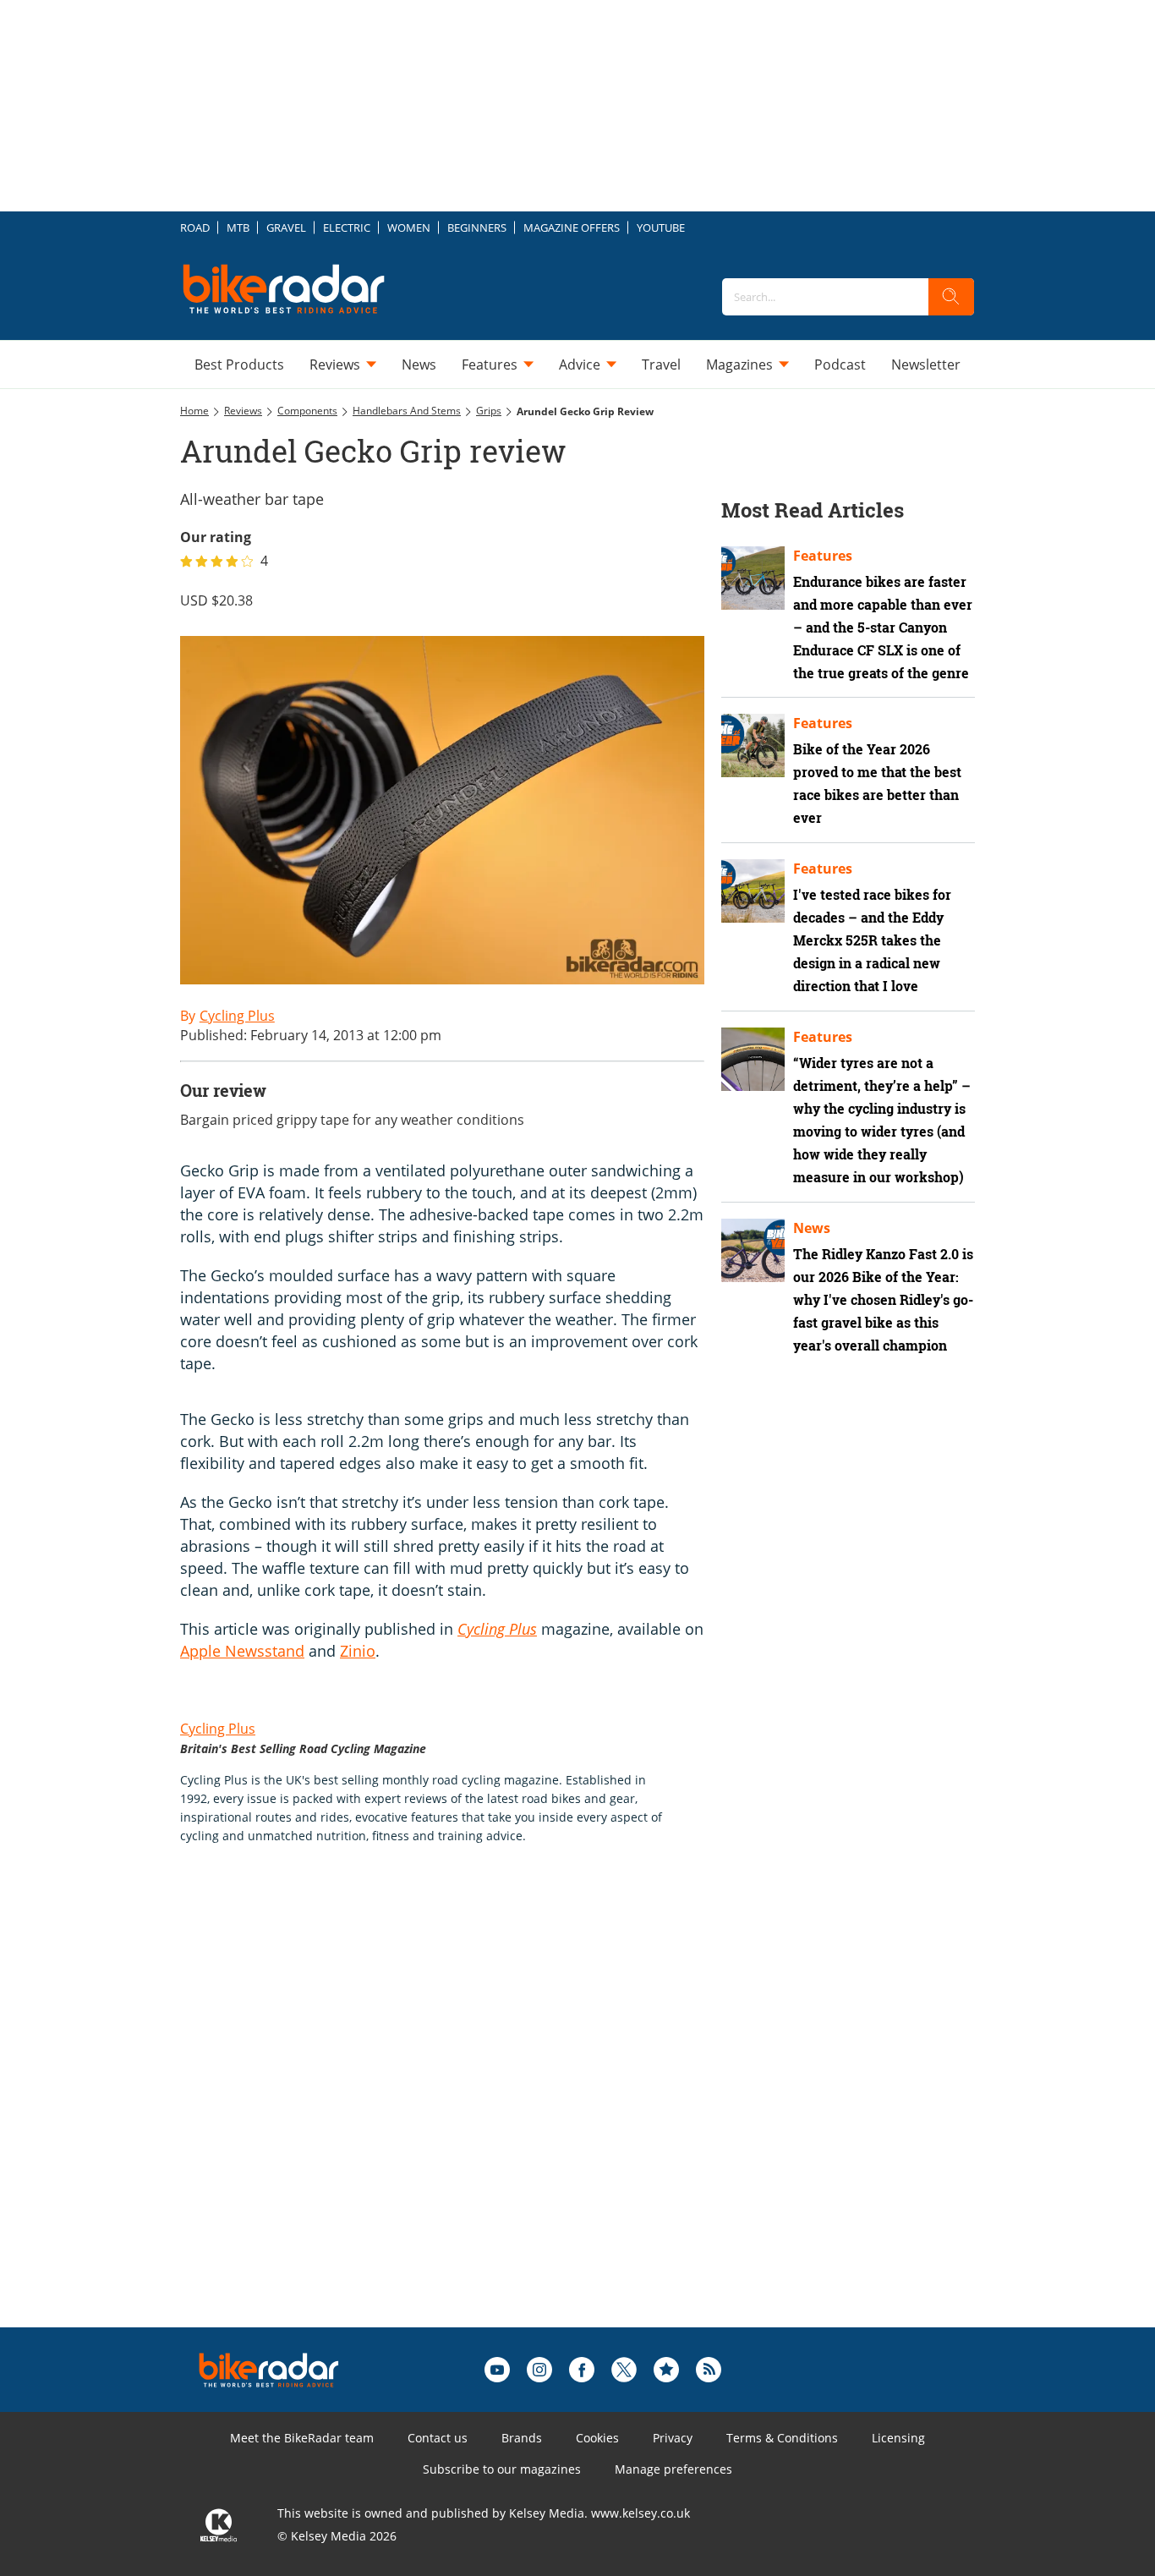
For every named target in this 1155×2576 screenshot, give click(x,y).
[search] (951, 297)
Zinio (358, 1651)
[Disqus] (459, 2113)
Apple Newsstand (242, 1651)
